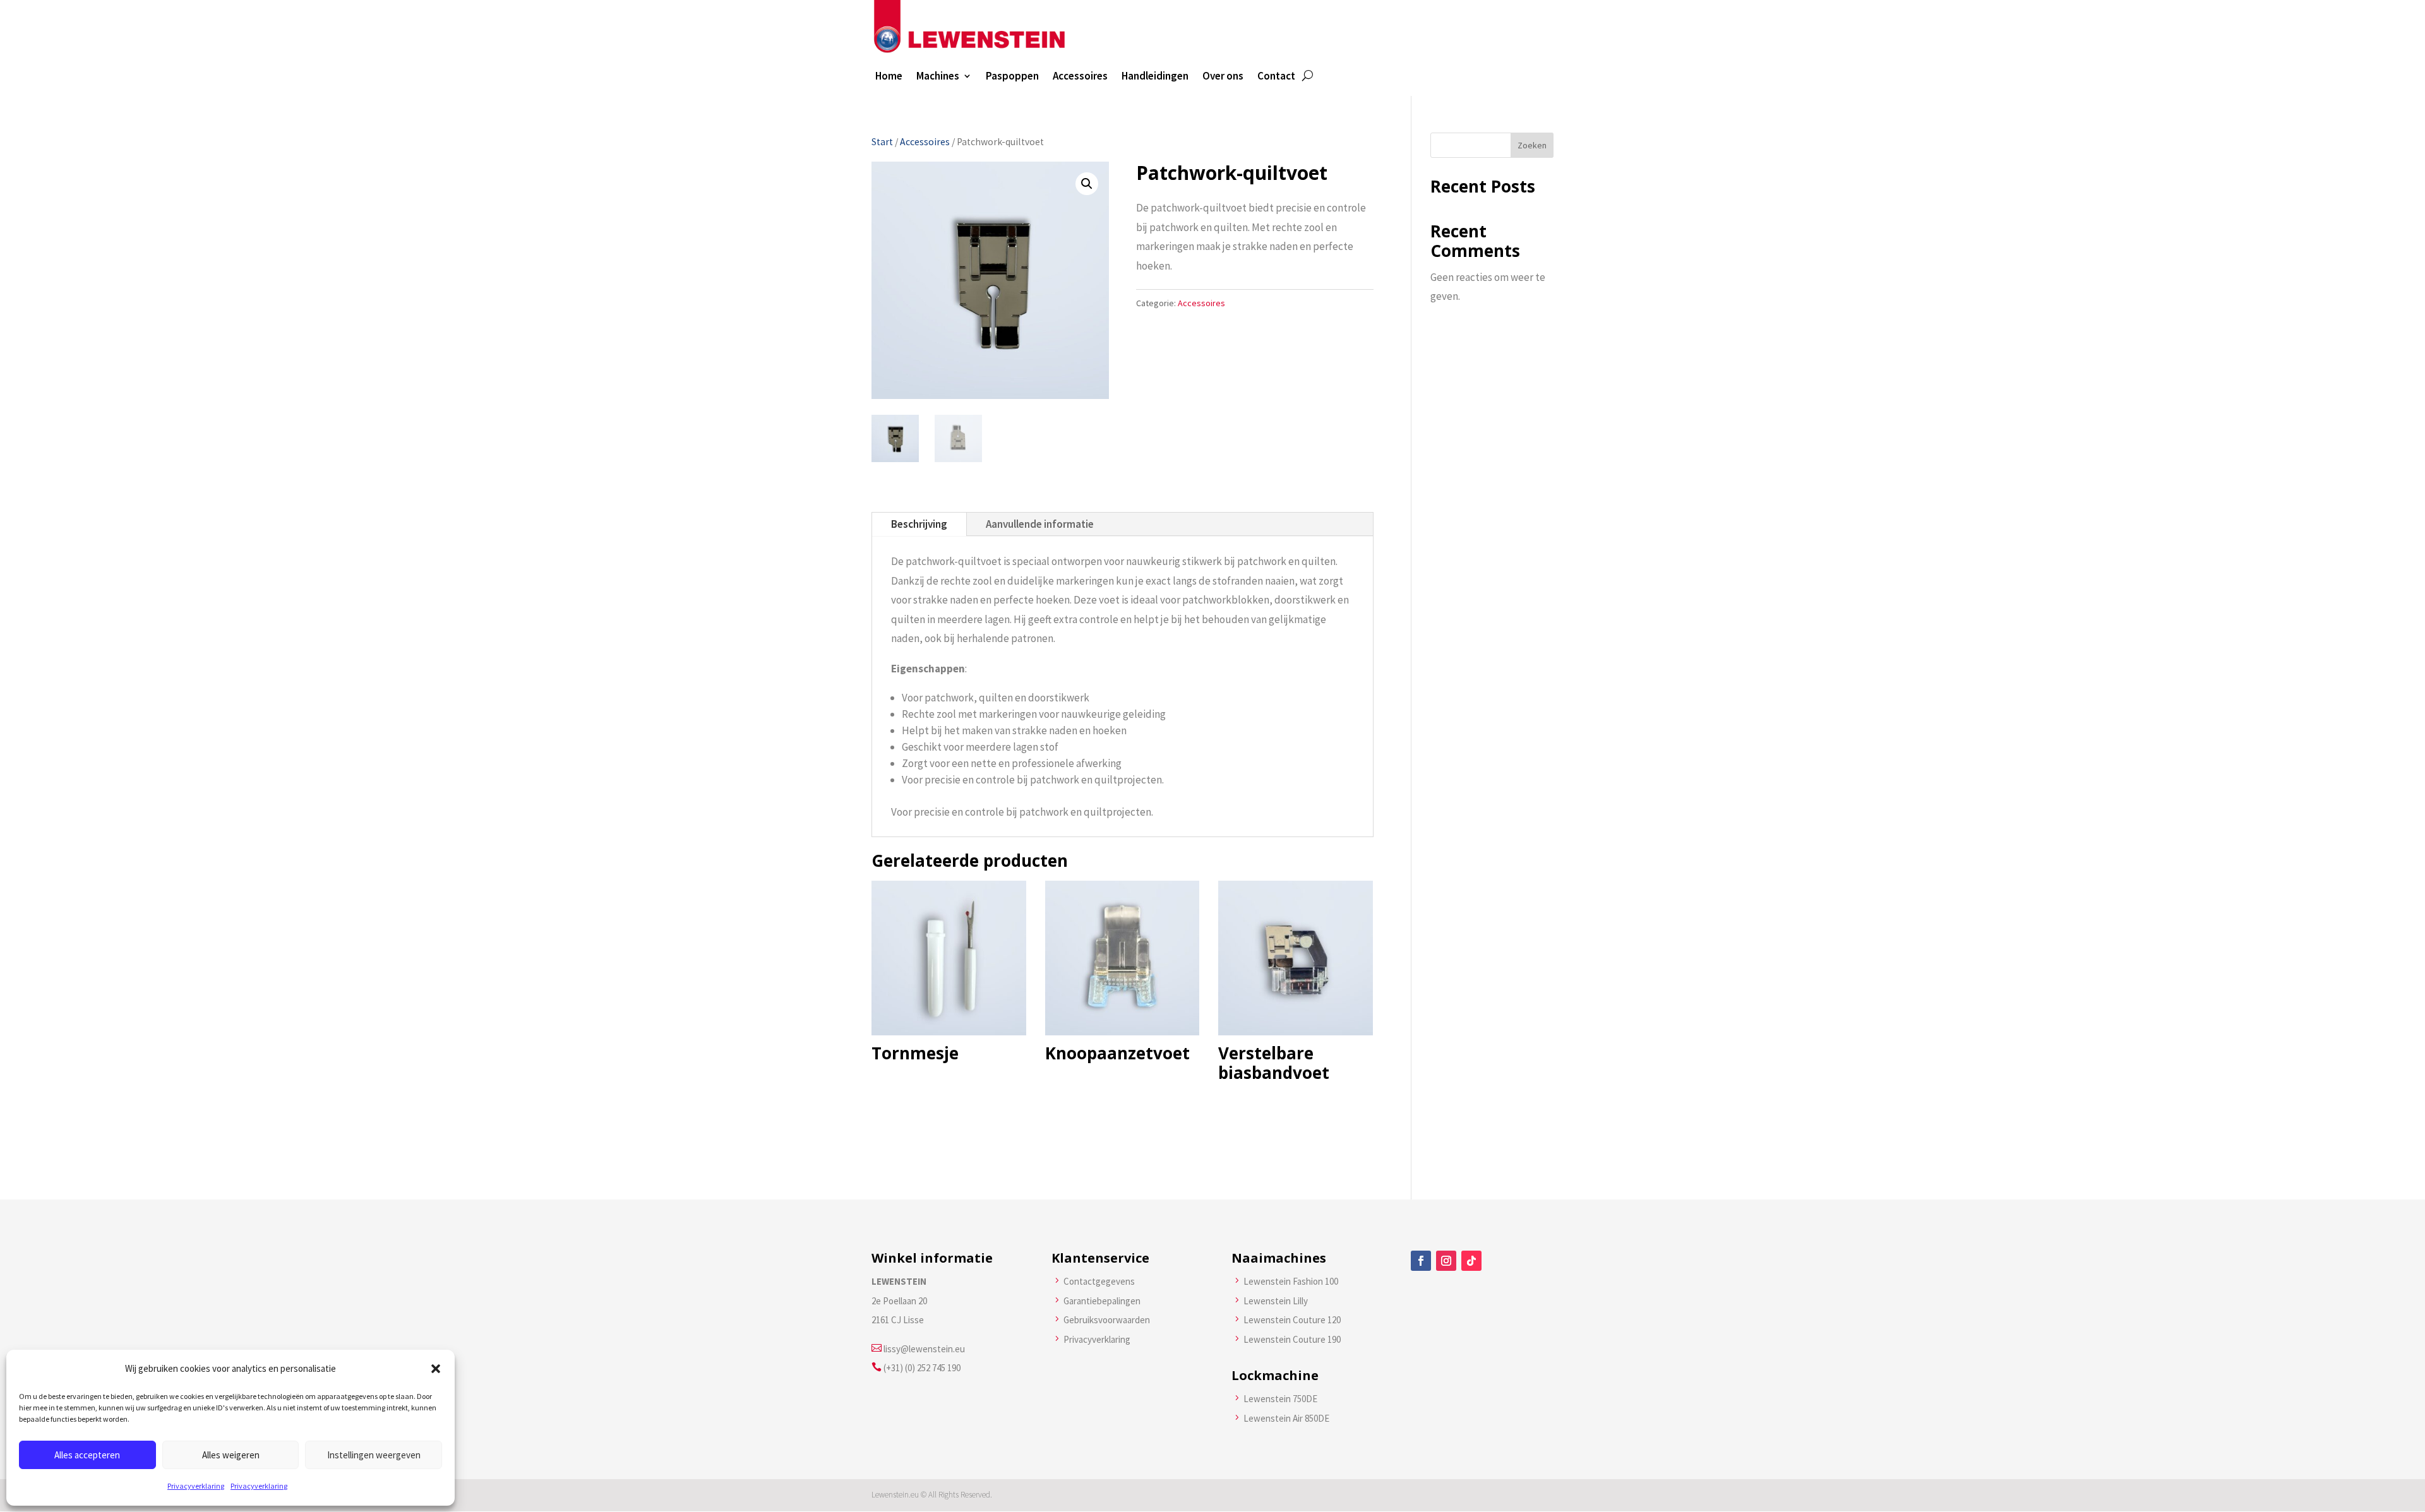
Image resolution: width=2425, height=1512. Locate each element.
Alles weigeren (231, 1455)
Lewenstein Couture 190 (1292, 1339)
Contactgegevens (1099, 1281)
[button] (436, 1369)
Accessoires (1080, 77)
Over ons (1223, 77)
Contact (1276, 77)
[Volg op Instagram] (1446, 1261)
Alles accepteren (87, 1455)
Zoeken (1532, 145)
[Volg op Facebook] (1421, 1261)
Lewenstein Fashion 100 (1291, 1281)
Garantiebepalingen (1102, 1301)
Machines (938, 77)
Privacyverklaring (196, 1486)
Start (882, 142)
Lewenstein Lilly (1276, 1301)
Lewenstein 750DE (1280, 1399)
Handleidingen (1155, 77)
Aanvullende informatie (1040, 524)
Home (889, 77)
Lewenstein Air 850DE (1286, 1418)
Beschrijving (919, 524)
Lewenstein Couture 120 (1292, 1320)
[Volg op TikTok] (1471, 1261)
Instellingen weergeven (374, 1455)
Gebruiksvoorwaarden (1107, 1320)
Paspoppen (1012, 77)
